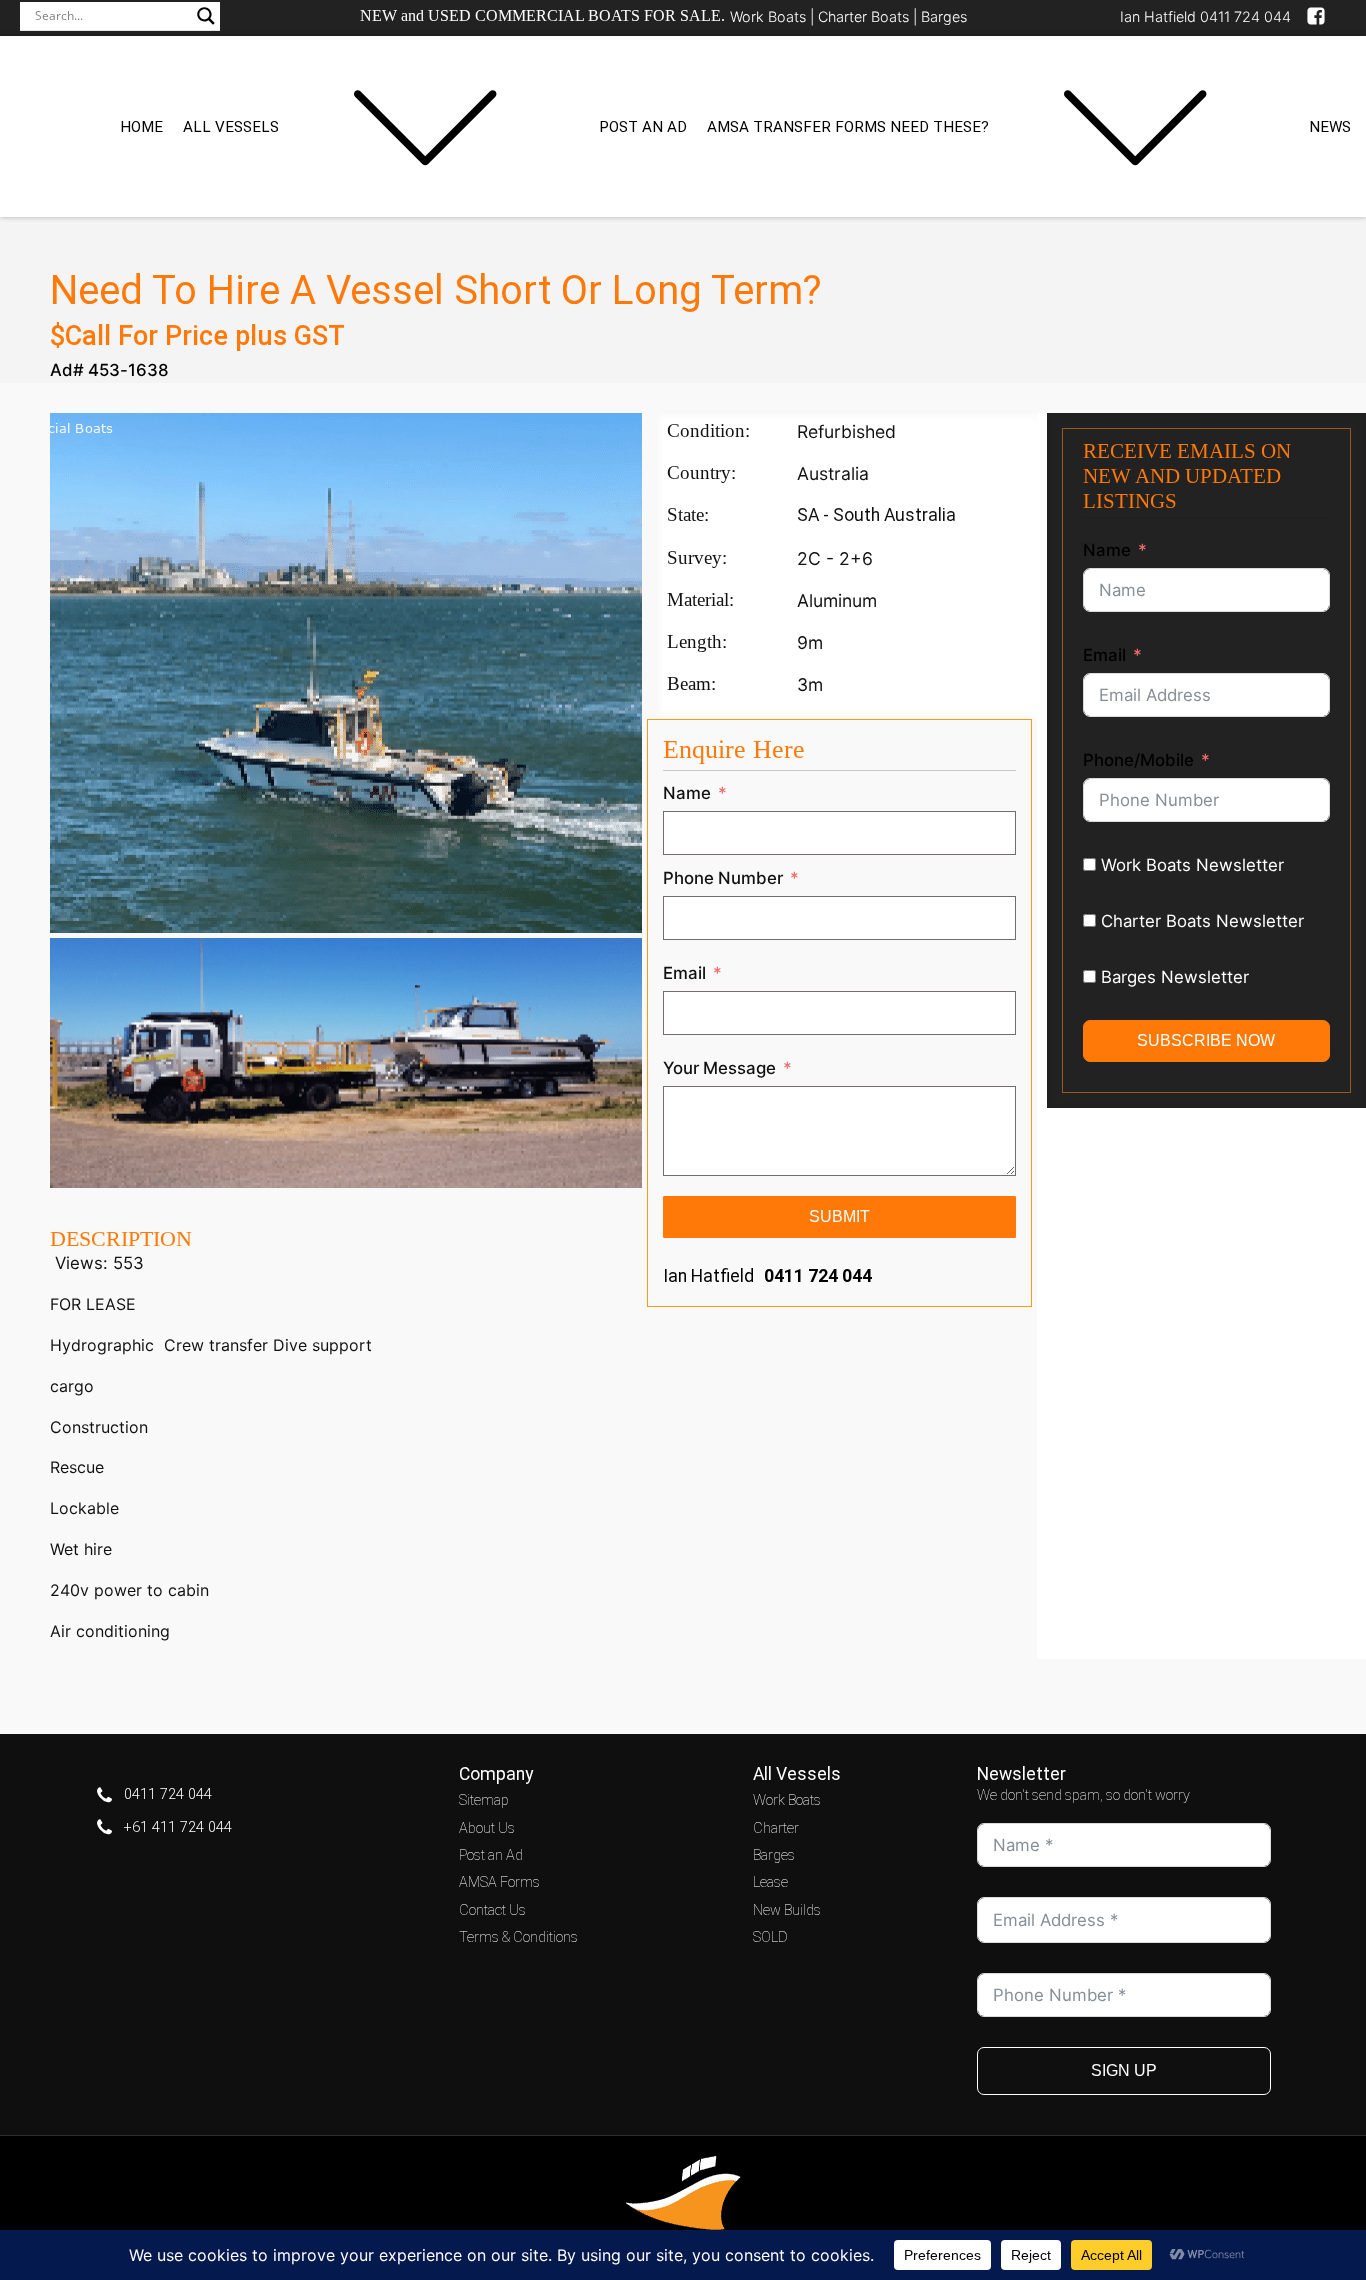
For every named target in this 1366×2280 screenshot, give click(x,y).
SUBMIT (839, 1216)
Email (684, 973)
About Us (487, 1828)
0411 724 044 (818, 1276)
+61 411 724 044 (178, 1827)
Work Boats (787, 1800)
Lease (770, 1882)
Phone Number (723, 878)
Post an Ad (643, 127)
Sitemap (484, 1800)
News (1330, 127)
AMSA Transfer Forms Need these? (848, 127)
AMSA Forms (499, 1882)
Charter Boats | (869, 16)
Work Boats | (774, 16)
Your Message (719, 1068)
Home (141, 127)
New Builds (787, 1910)
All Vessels (231, 127)
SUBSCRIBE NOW (1206, 1040)
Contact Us (492, 1910)
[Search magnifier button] (206, 16)
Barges (944, 16)
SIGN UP (1124, 2070)
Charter (776, 1828)
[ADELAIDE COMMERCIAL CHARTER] (346, 1182)
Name (687, 793)
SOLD (770, 1937)
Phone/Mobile (1138, 760)
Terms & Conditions (518, 1937)
